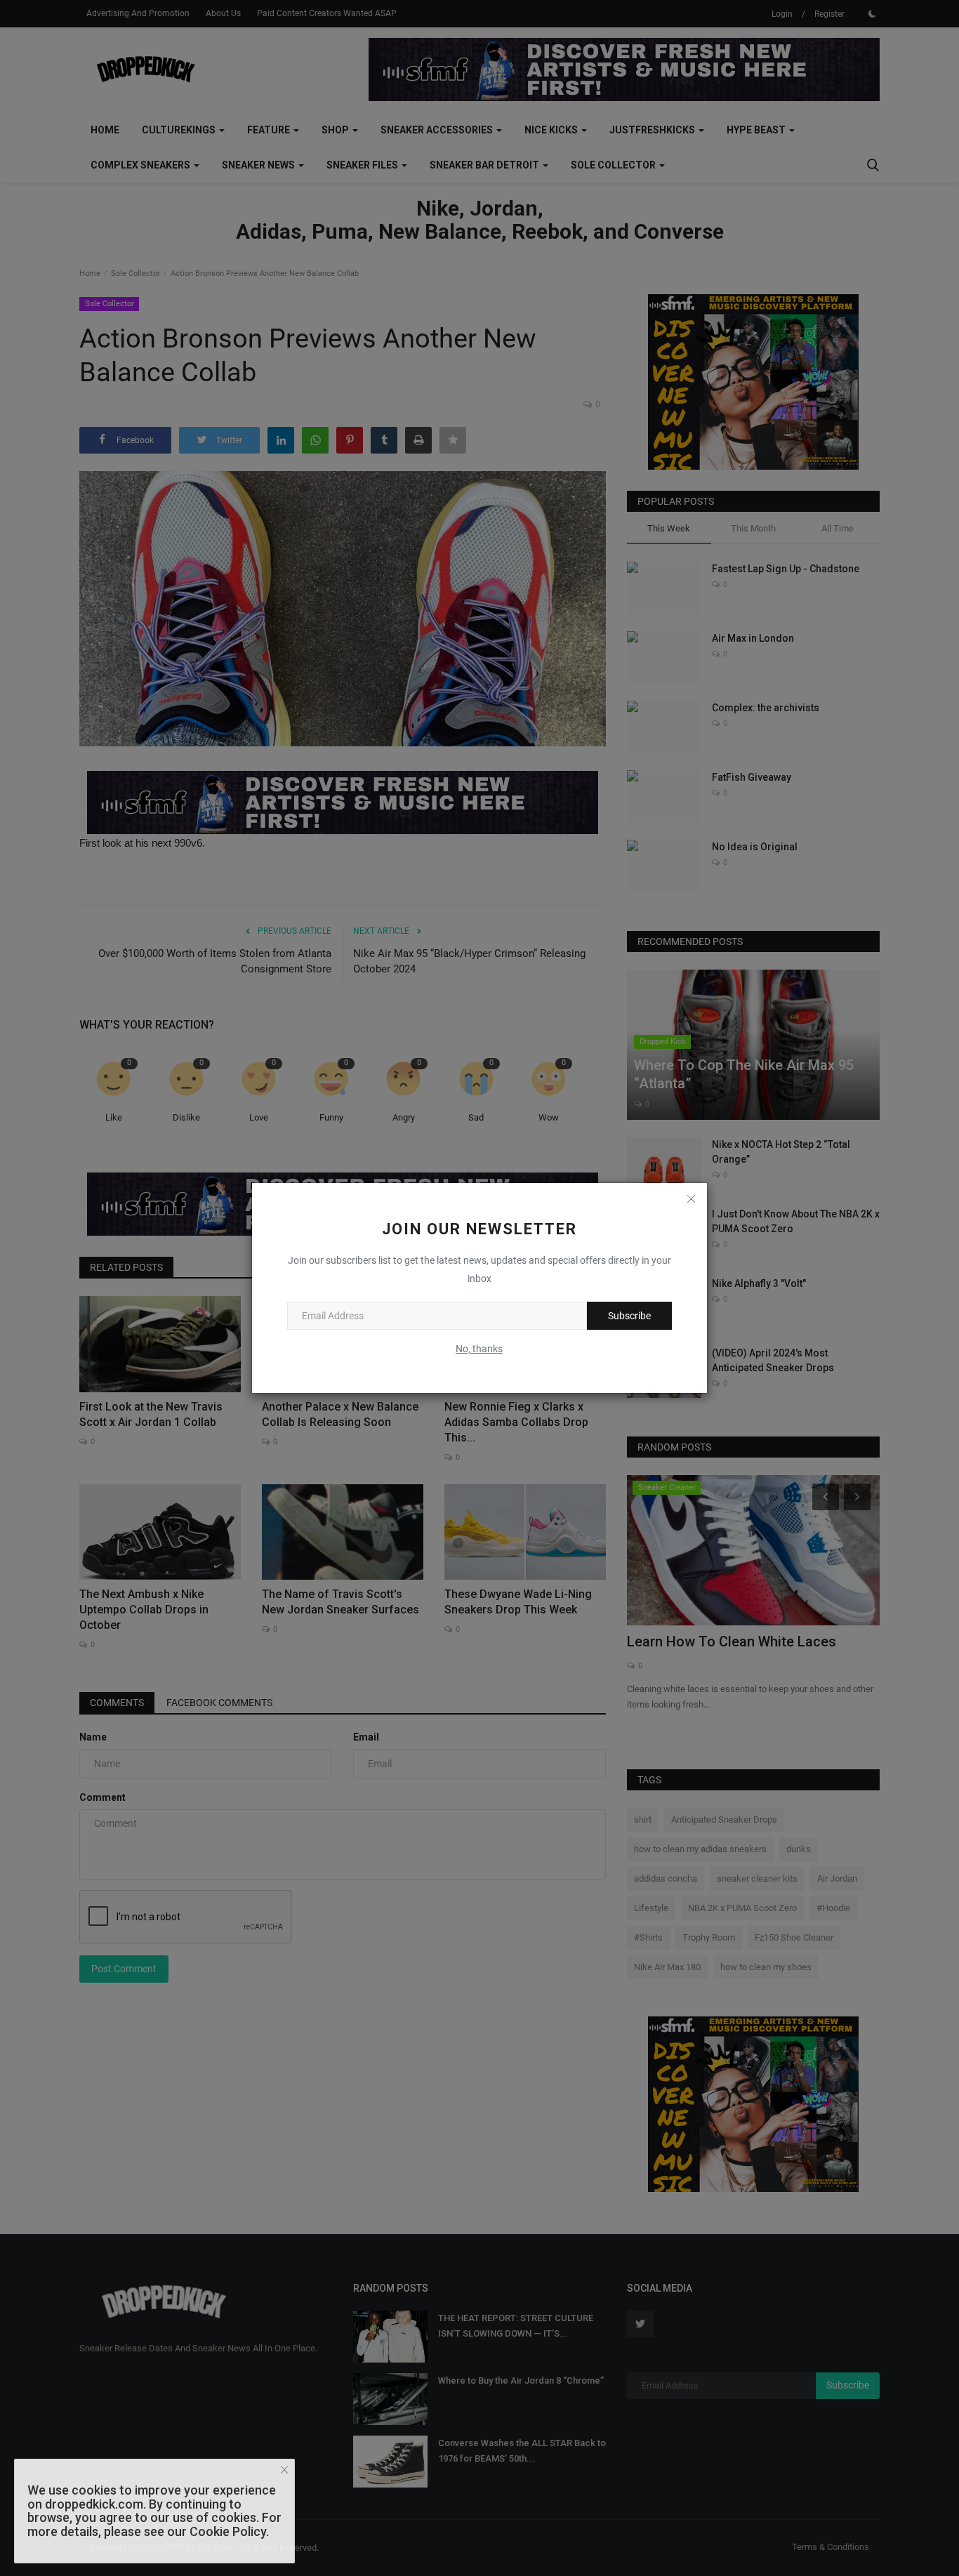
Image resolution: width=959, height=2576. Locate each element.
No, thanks (479, 1349)
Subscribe (629, 1316)
